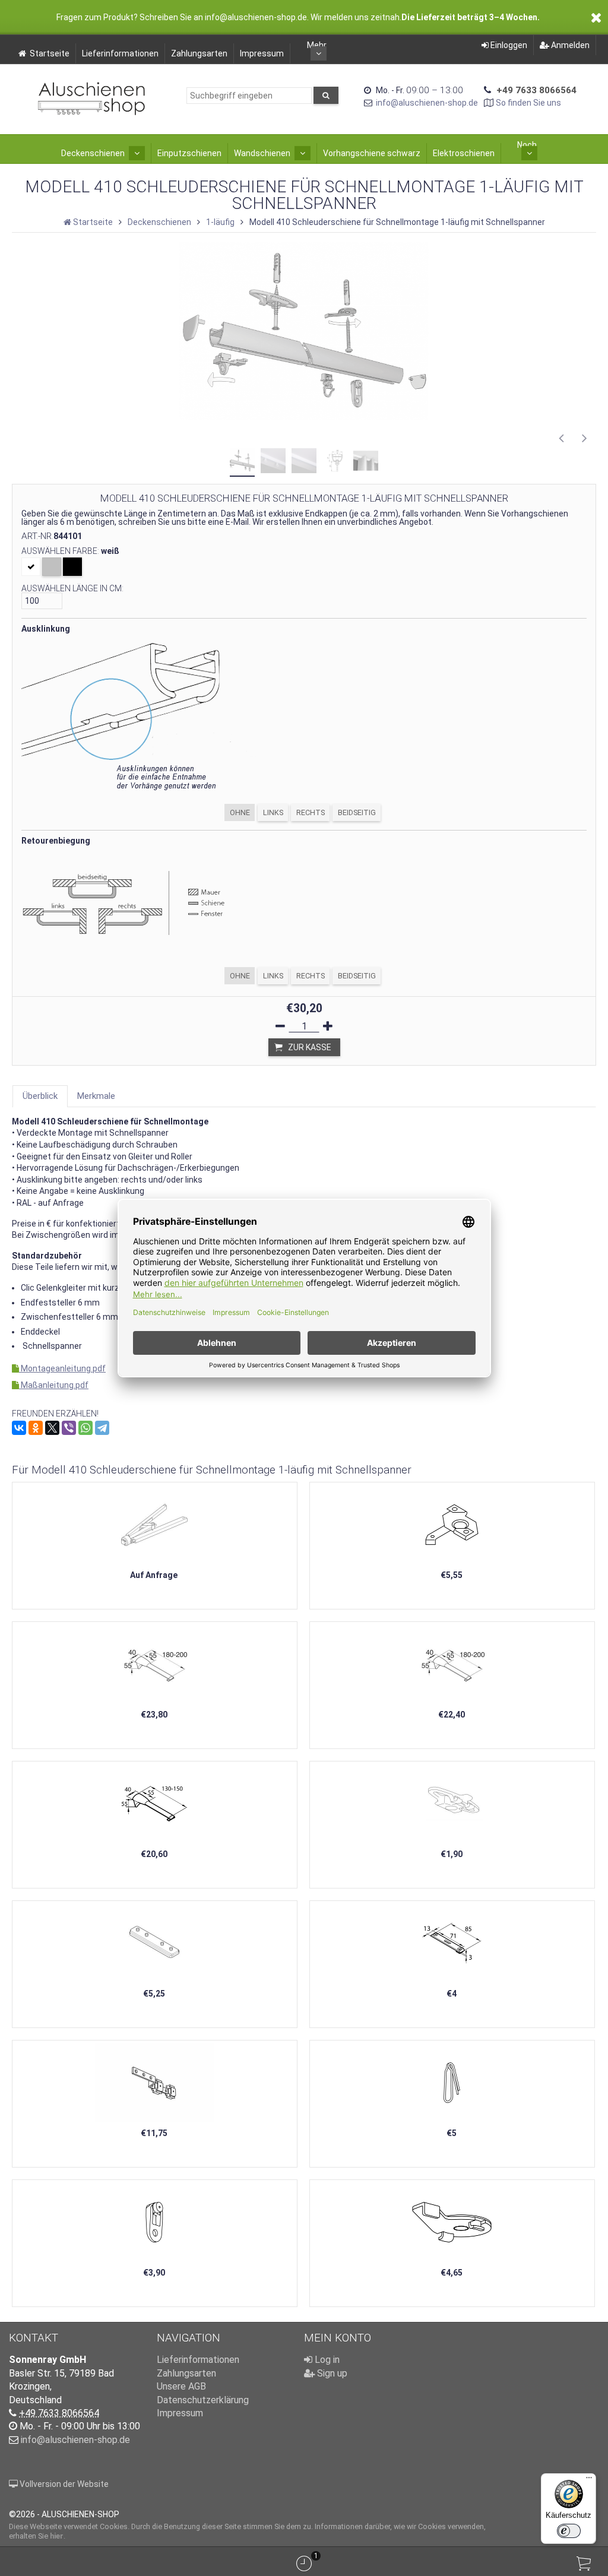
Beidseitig (357, 812)
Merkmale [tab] (96, 1096)
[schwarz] (72, 567)
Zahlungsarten (199, 53)
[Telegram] (102, 1428)
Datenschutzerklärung (203, 2400)
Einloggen (508, 45)
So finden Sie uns (528, 103)
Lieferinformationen (120, 53)
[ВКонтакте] (19, 1428)
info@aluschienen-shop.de (427, 103)
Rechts (311, 812)
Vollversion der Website (63, 2484)
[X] (52, 1428)
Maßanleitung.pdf (54, 1385)
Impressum (262, 53)
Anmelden (569, 45)
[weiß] (31, 567)
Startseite (50, 53)
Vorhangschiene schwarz (372, 153)
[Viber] (69, 1428)
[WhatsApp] (85, 1428)
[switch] (569, 2531)
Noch (527, 145)
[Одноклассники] (36, 1428)
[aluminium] (52, 567)
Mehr (317, 45)
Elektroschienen (464, 153)
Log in (326, 2360)
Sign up (331, 2373)
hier (57, 2536)
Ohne (240, 812)
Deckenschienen (93, 153)
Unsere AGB (181, 2386)
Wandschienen (262, 153)
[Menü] (589, 2480)
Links (273, 812)
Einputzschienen (189, 153)
